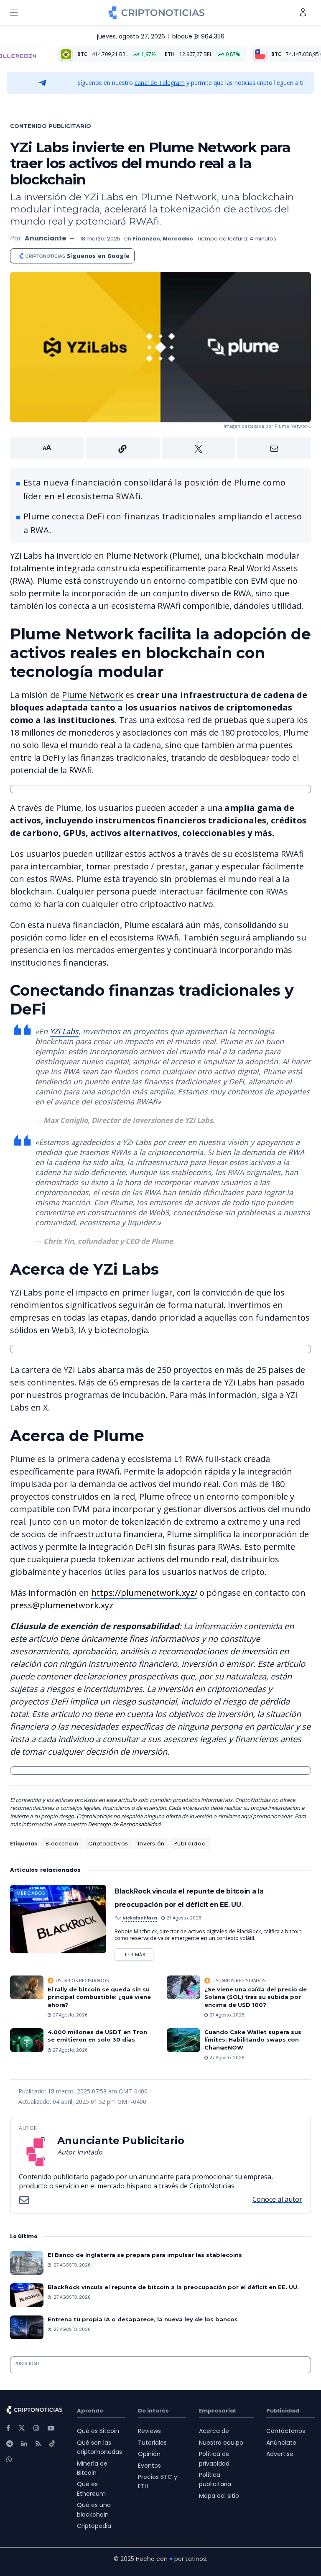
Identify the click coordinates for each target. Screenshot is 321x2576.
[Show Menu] (14, 13)
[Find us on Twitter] (22, 2428)
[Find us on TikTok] (52, 2444)
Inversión (151, 1844)
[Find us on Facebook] (8, 2428)
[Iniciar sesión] (303, 12)
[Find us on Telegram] (10, 2444)
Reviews (149, 2431)
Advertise (280, 2454)
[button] (160, 448)
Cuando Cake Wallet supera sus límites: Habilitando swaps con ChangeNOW (253, 2039)
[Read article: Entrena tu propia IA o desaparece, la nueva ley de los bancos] (27, 2327)
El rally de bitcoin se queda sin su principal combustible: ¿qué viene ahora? (99, 1997)
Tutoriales (152, 2443)
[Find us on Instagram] (36, 2428)
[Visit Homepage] (157, 13)
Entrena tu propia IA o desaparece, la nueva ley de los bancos (143, 2319)
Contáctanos (286, 2431)
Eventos (149, 2466)
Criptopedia (94, 2526)
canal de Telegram (160, 83)
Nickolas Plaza (140, 1918)
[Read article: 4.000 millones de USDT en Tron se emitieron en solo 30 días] (27, 2040)
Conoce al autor (277, 2199)
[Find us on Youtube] (51, 2428)
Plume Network (93, 695)
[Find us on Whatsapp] (9, 2460)
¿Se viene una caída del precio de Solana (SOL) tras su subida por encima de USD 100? (256, 1997)
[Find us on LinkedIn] (24, 2444)
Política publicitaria (215, 2479)
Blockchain (62, 1844)
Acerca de (214, 2431)
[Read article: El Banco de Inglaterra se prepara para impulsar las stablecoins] (27, 2263)
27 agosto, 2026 (183, 1918)
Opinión (149, 2454)
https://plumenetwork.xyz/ (144, 1593)
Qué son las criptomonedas (99, 2447)
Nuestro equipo (221, 2443)
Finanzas (146, 239)
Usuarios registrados (82, 1981)
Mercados (178, 239)
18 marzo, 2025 (100, 239)
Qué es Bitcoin (98, 2431)
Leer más (138, 1953)
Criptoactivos (108, 1844)
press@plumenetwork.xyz (62, 1605)
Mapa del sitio (219, 2496)
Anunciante (45, 238)
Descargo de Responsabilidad (124, 1824)
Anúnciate (281, 2443)
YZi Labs (64, 1031)
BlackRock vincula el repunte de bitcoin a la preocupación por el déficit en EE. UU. (173, 2287)
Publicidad (190, 1844)
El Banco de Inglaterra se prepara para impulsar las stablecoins (145, 2255)
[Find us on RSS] (38, 2444)
